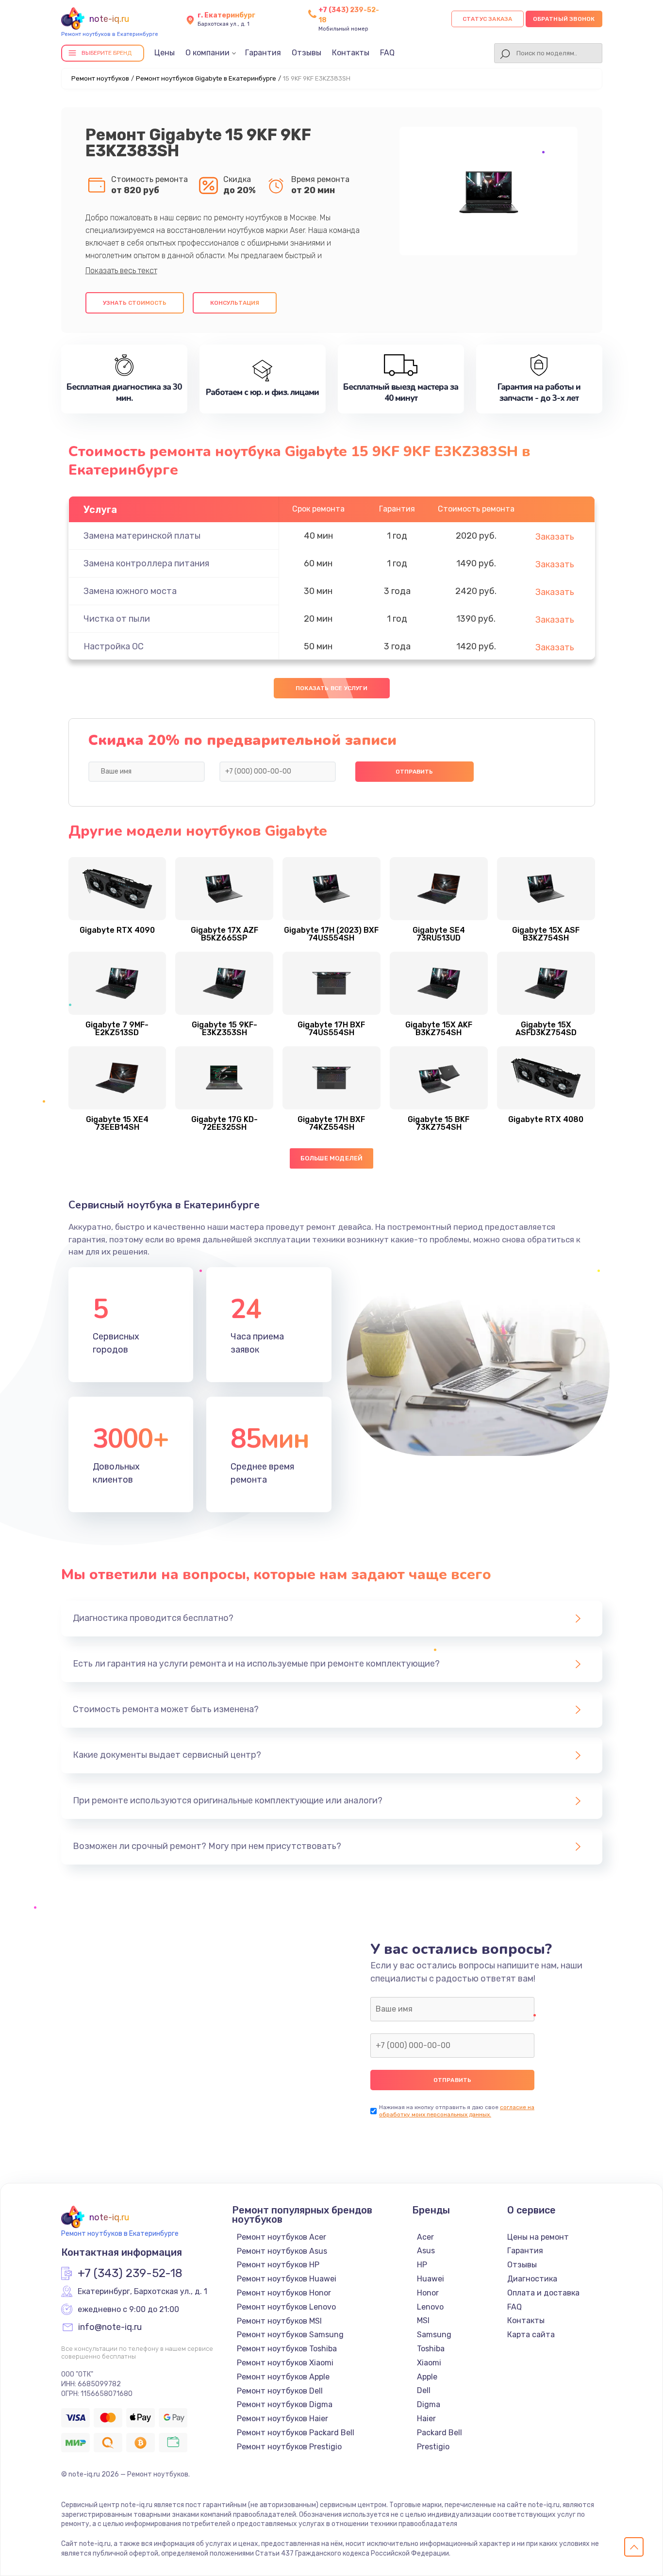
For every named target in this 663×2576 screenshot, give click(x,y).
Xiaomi (429, 2363)
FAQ (387, 53)
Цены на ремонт (538, 2237)
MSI (423, 2320)
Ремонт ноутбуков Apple (283, 2377)
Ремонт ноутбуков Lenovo (286, 2307)
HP (422, 2265)
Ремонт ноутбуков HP (278, 2265)
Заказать (555, 537)
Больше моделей (332, 1158)
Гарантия (263, 53)
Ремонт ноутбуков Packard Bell (296, 2433)
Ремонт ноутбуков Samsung (290, 2335)
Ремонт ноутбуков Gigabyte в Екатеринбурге (206, 78)
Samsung (434, 2335)
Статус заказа (488, 19)
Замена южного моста (130, 591)
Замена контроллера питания (146, 563)
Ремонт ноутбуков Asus (282, 2251)
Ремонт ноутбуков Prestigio (289, 2447)
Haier (426, 2419)
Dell (424, 2390)
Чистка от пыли (117, 619)
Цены (165, 53)
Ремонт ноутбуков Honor (284, 2293)
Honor (428, 2293)
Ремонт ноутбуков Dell (280, 2391)
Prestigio (433, 2447)
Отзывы (307, 53)
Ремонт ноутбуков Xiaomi (285, 2363)
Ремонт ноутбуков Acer (282, 2237)
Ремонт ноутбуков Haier (282, 2419)
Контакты (351, 53)
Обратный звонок (564, 19)
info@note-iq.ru (110, 2328)
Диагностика (532, 2279)
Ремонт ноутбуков (100, 78)
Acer (425, 2237)
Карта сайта (531, 2335)
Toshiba (431, 2349)
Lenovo (430, 2307)
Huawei (431, 2279)
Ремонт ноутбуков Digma (285, 2404)
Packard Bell (439, 2433)
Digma (429, 2404)
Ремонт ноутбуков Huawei (287, 2279)
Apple (427, 2377)
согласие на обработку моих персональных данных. (457, 2111)
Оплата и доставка (543, 2293)
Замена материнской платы (142, 536)
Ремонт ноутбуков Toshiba (287, 2349)
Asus (426, 2251)
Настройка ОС (114, 646)
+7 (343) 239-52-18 (130, 2274)
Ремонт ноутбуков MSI (279, 2321)
